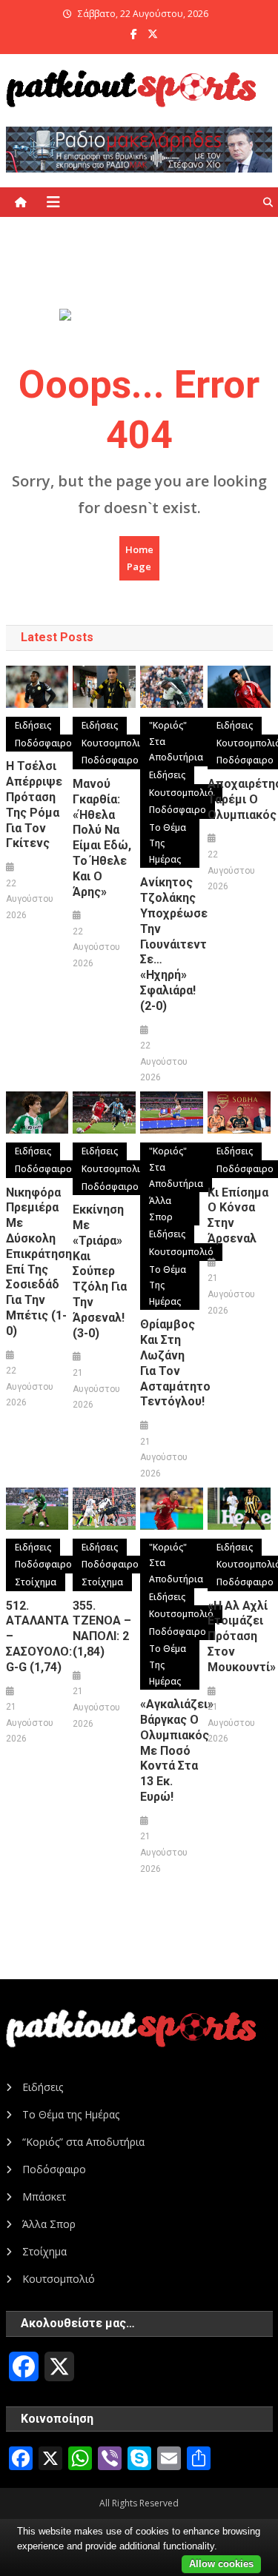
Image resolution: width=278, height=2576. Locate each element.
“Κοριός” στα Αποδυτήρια (83, 2142)
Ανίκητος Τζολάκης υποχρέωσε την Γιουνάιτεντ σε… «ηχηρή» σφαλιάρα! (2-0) (171, 944)
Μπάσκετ (44, 2197)
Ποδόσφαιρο (43, 743)
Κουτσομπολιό (114, 743)
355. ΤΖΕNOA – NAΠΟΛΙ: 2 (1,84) (102, 1629)
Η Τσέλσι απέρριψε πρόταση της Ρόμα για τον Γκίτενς (34, 804)
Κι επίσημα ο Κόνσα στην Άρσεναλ (238, 1215)
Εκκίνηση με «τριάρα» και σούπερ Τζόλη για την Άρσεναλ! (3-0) (100, 1271)
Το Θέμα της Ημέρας (168, 843)
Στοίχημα (36, 1582)
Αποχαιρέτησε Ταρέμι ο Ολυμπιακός (239, 799)
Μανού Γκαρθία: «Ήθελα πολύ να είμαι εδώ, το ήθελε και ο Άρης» (102, 838)
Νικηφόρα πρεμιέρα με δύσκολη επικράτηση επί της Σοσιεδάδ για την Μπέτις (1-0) (37, 1262)
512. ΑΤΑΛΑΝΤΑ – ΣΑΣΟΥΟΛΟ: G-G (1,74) (37, 1636)
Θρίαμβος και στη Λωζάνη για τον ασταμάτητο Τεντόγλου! (171, 1363)
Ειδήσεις (33, 725)
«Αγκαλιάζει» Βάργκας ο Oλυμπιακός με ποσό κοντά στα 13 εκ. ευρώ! (171, 1750)
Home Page (139, 558)
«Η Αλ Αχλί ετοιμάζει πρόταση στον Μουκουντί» (239, 1636)
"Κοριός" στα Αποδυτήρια (176, 741)
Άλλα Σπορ (161, 1209)
